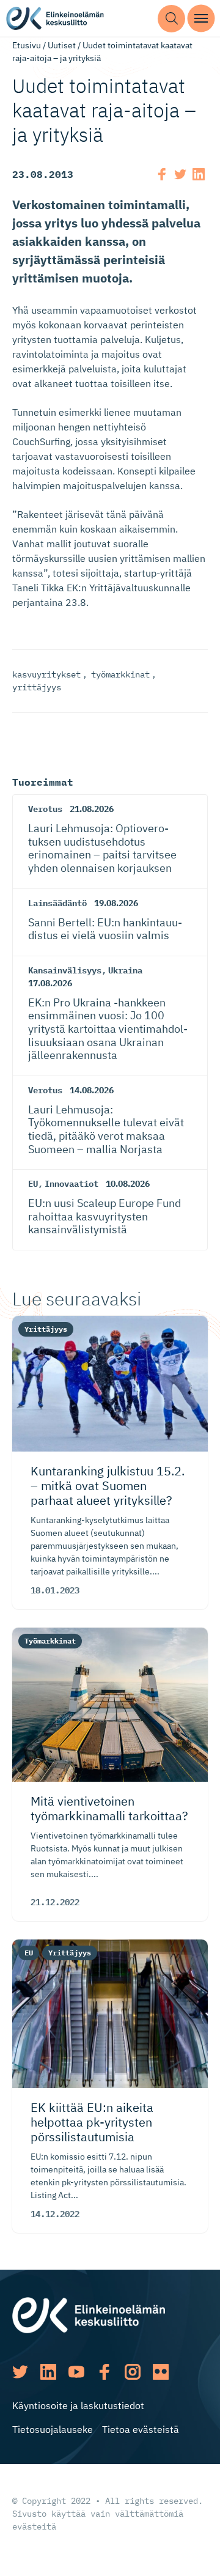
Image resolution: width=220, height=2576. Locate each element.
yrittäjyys (37, 687)
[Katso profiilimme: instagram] (133, 2372)
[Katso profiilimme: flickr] (161, 2372)
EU (33, 1184)
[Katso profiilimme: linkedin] (48, 2372)
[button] (171, 19)
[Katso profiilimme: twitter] (20, 2372)
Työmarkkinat (50, 1641)
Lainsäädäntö (57, 903)
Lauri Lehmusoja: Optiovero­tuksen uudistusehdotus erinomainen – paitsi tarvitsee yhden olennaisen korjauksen (102, 848)
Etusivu (27, 45)
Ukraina (125, 970)
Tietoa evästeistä (141, 2429)
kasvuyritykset (46, 674)
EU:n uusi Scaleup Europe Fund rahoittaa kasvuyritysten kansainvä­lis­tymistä (105, 1216)
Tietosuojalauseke (53, 2429)
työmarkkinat (120, 674)
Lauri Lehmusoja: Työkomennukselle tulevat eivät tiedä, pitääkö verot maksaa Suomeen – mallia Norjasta (106, 1129)
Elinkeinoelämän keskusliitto (55, 19)
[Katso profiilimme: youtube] (76, 2372)
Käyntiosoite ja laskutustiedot (78, 2405)
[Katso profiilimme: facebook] (105, 2372)
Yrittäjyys (46, 1329)
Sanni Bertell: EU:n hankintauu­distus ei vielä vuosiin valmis (105, 929)
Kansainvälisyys (65, 970)
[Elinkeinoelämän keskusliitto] (89, 2314)
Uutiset (62, 45)
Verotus (45, 809)
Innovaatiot (71, 1184)
